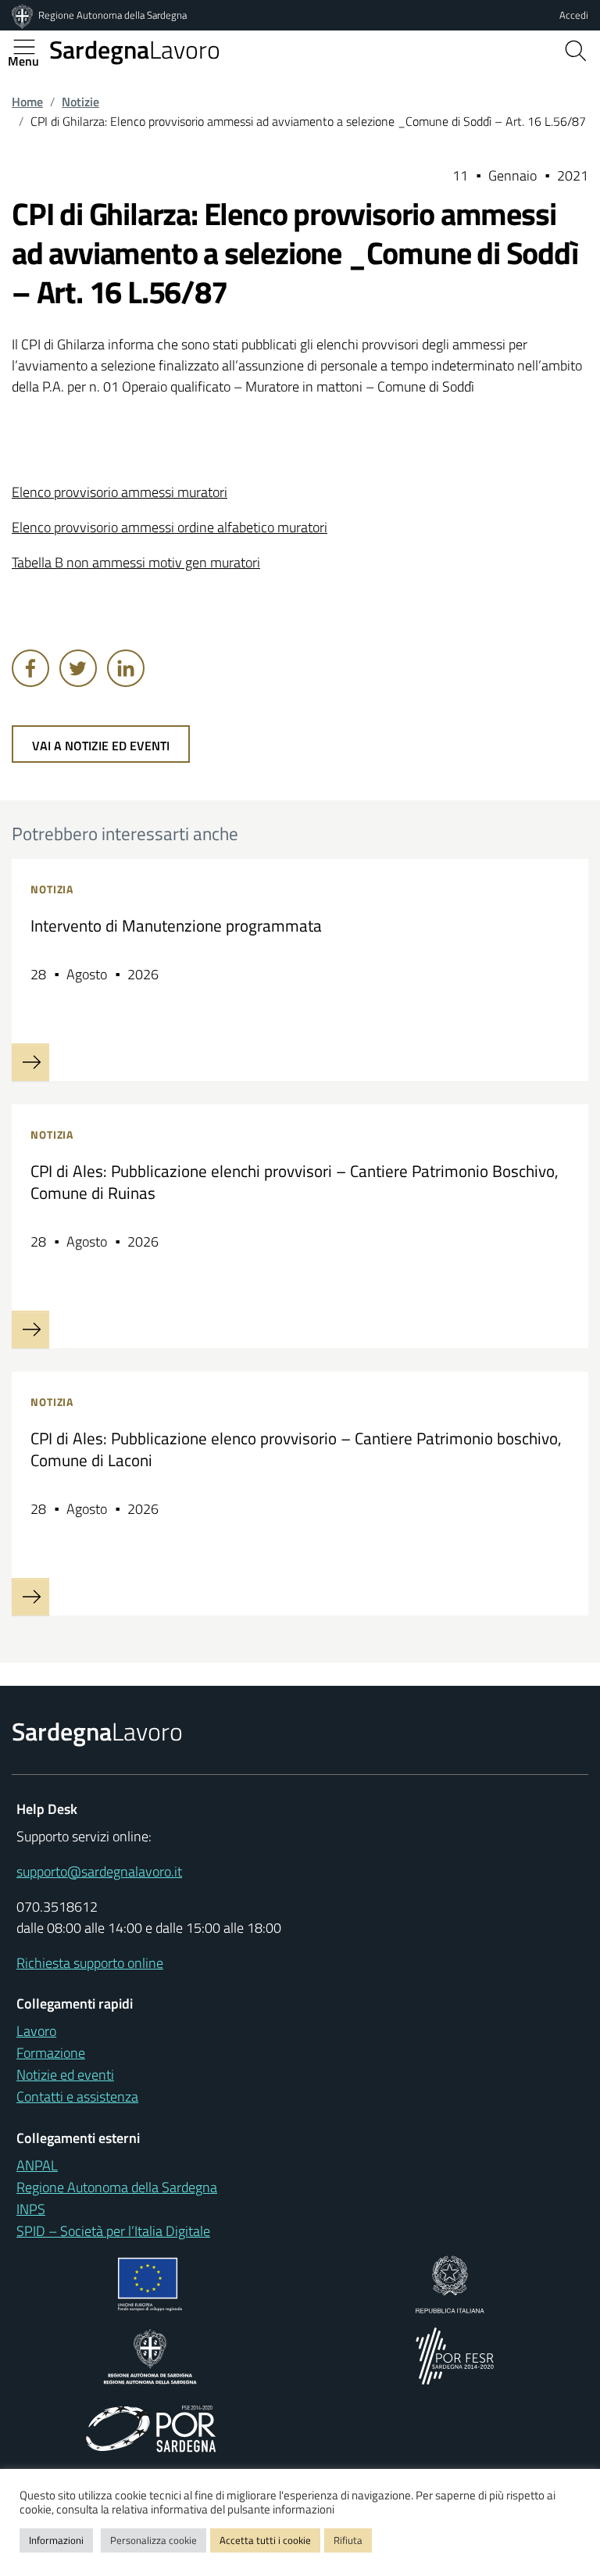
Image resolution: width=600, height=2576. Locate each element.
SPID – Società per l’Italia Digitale (113, 2231)
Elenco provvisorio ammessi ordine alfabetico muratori (170, 527)
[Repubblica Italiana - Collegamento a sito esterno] (450, 2283)
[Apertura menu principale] (30, 47)
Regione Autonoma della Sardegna (112, 15)
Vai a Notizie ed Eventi (101, 746)
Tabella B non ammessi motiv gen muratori (136, 562)
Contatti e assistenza (77, 2097)
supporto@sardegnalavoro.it (99, 1871)
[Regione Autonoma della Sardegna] (23, 15)
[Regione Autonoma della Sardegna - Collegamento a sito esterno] (150, 2354)
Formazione (51, 2053)
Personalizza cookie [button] (154, 2540)
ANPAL (37, 2165)
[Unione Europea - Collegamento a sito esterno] (150, 2283)
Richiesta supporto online (90, 1963)
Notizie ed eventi (65, 2075)
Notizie (80, 102)
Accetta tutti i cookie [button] (265, 2540)
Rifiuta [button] (348, 2540)
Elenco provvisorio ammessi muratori (120, 492)
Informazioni (56, 2540)
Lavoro (135, 49)
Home (27, 102)
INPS (31, 2209)
